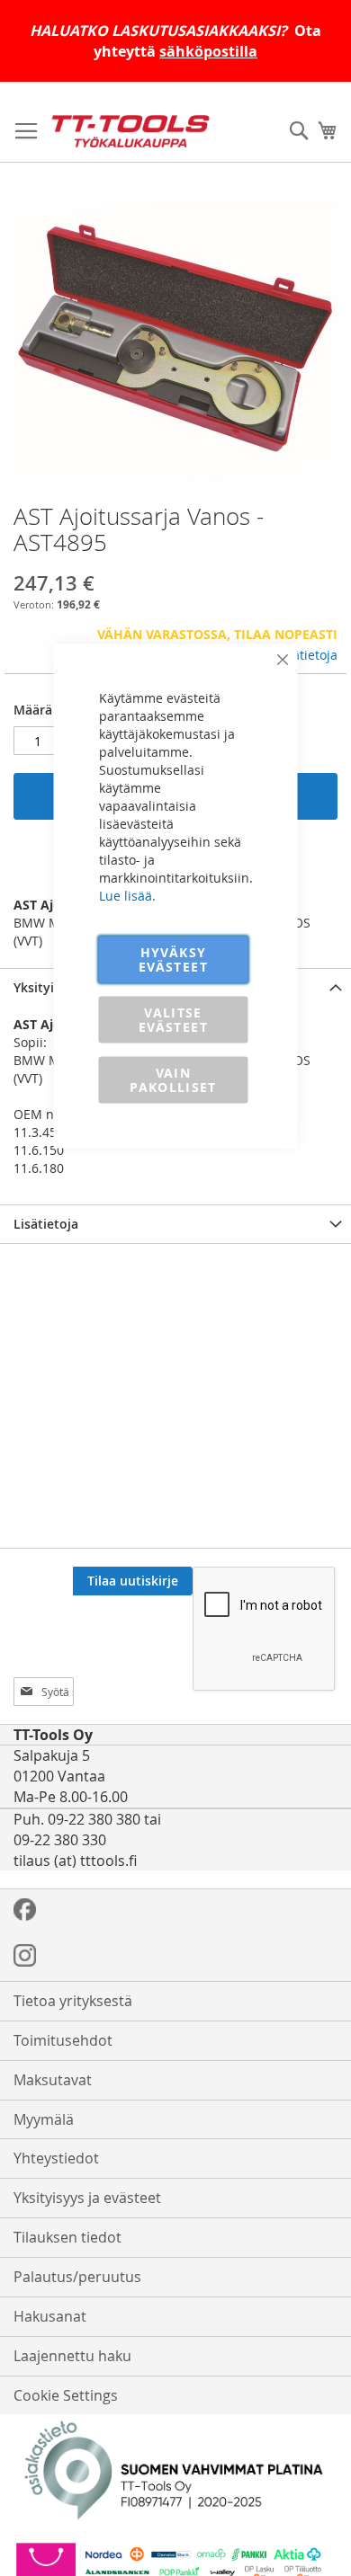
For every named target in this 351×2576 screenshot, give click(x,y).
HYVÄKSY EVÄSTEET (173, 959)
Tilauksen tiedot (67, 2237)
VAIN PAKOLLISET (173, 1080)
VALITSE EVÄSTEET (173, 1020)
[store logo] (130, 131)
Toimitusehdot (63, 2040)
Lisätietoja (307, 655)
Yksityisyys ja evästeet (87, 2198)
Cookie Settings (66, 2395)
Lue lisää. (127, 896)
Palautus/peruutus (77, 2277)
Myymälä (44, 2119)
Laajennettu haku (72, 2356)
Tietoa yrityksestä (73, 2001)
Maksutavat (53, 2080)
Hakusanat (50, 2316)
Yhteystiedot (56, 2158)
